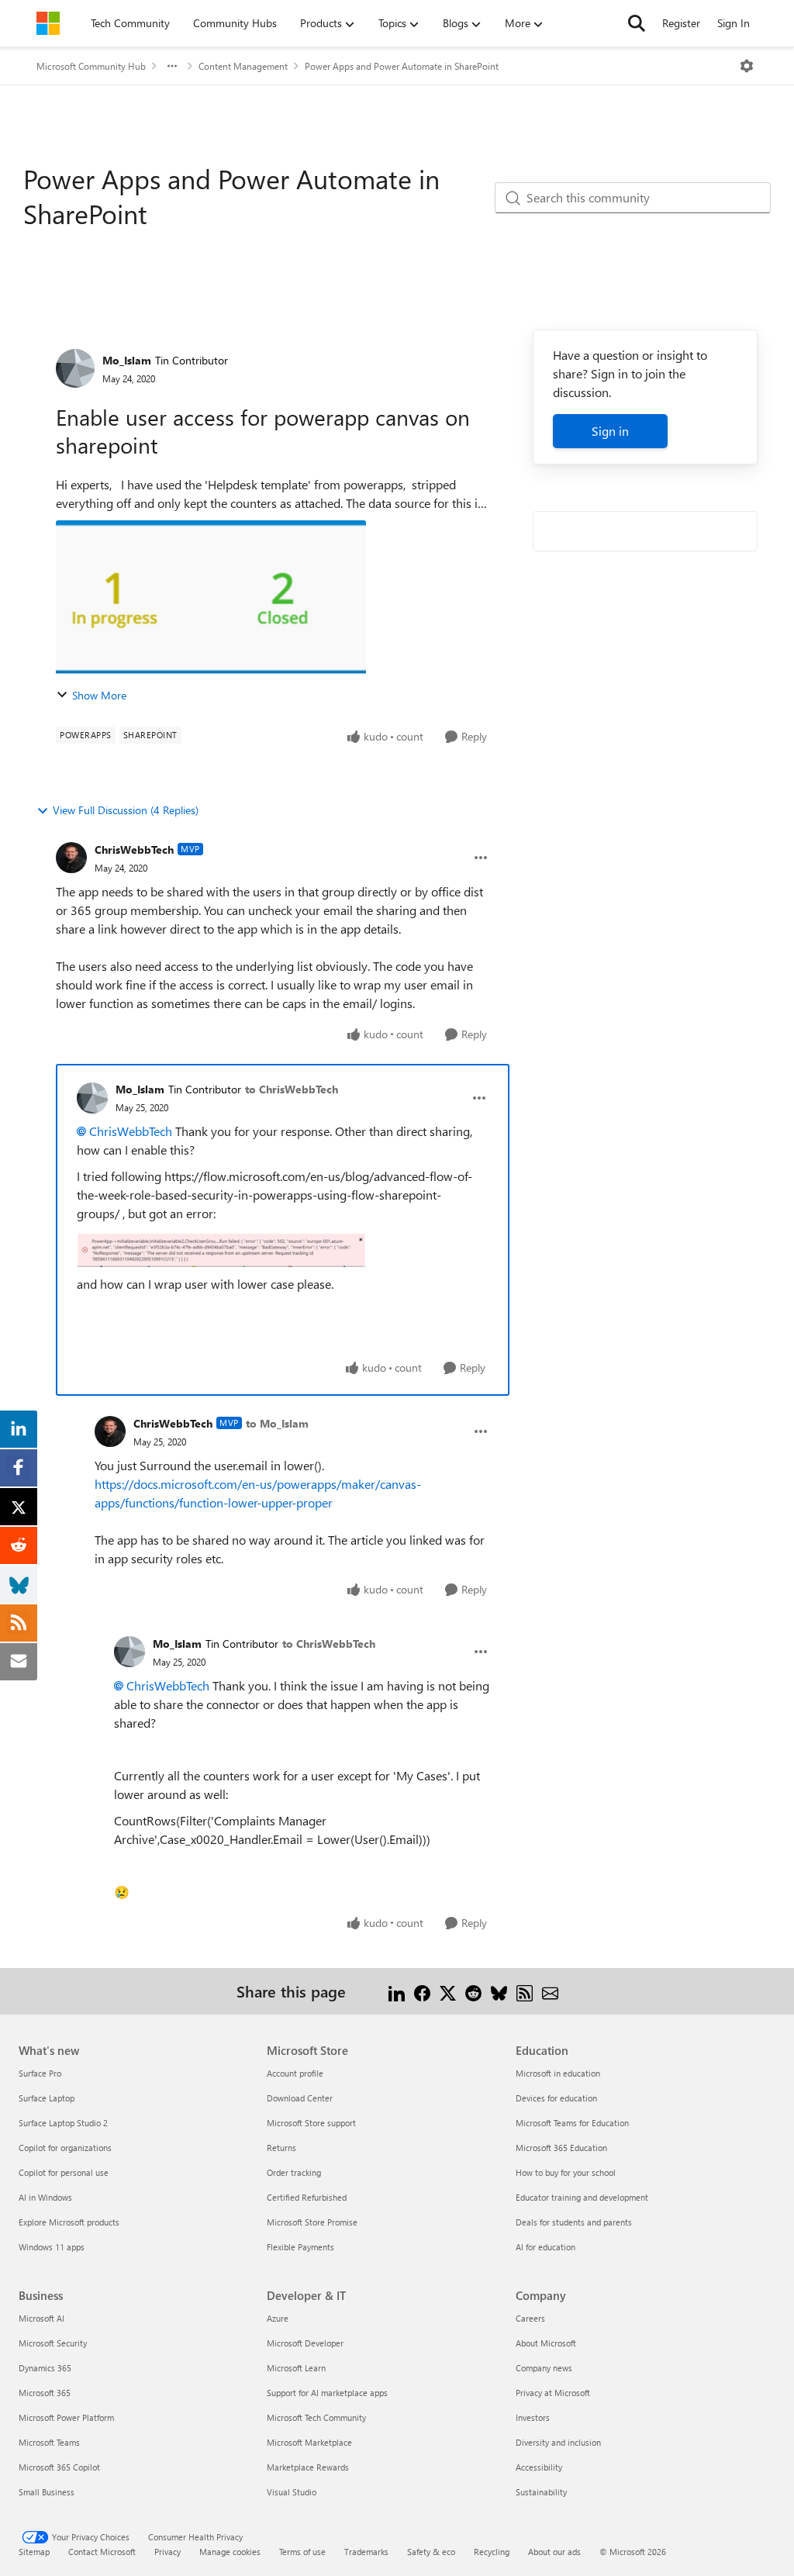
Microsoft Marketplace (309, 2442)
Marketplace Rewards (308, 2467)
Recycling (492, 2552)
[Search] (637, 23)
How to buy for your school (566, 2172)
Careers (530, 2318)
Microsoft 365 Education (561, 2148)
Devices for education (556, 2098)
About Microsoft (546, 2343)
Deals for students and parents (574, 2222)
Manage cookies (230, 2552)
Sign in (610, 431)
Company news (544, 2368)
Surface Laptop (47, 2098)
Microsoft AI (41, 2318)
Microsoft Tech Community (316, 2417)
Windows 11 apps (52, 2247)
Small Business (47, 2492)
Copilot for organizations (65, 2148)
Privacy (167, 2552)
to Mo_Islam (277, 1423)
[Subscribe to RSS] (525, 1991)
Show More (99, 695)
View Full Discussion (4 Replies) (126, 810)
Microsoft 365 (45, 2393)
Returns (281, 2148)
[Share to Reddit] (473, 1991)
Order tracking (294, 2172)
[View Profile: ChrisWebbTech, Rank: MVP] (71, 858)
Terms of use (302, 2552)
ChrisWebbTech (134, 849)
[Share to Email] (550, 1991)
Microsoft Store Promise (312, 2222)
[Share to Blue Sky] (499, 1991)
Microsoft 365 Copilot (59, 2467)
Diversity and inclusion (558, 2442)
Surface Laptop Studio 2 (63, 2123)
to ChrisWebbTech (292, 1089)
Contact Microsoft (102, 2552)
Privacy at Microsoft (553, 2393)
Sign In (734, 23)
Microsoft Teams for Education (572, 2123)
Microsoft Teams (49, 2442)
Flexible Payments (300, 2247)
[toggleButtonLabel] (747, 66)
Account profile (295, 2073)
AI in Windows (45, 2197)
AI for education (545, 2247)
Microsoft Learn (296, 2368)
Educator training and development (582, 2197)
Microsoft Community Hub (91, 66)
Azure (278, 2318)
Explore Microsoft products (69, 2222)
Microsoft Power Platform (66, 2417)
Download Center (300, 2098)
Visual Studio (292, 2492)
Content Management (243, 66)
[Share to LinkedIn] (397, 1991)
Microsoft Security (53, 2343)
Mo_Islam (127, 360)
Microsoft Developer (305, 2343)
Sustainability (541, 2492)
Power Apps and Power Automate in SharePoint (402, 66)
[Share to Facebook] (422, 1991)
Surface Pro (40, 2073)
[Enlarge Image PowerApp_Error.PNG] (221, 1249)
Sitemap (34, 2552)
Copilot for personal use (64, 2172)
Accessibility (539, 2467)
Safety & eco (431, 2552)
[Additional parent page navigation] (172, 66)
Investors (533, 2417)
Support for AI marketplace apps (327, 2393)
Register (681, 23)
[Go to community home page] (48, 23)
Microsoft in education (558, 2073)
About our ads (554, 2552)
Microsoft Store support (311, 2123)
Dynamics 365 (45, 2368)
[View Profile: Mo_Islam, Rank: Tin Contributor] (75, 368)
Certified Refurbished (307, 2197)
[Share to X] (448, 1991)
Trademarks (366, 2552)
